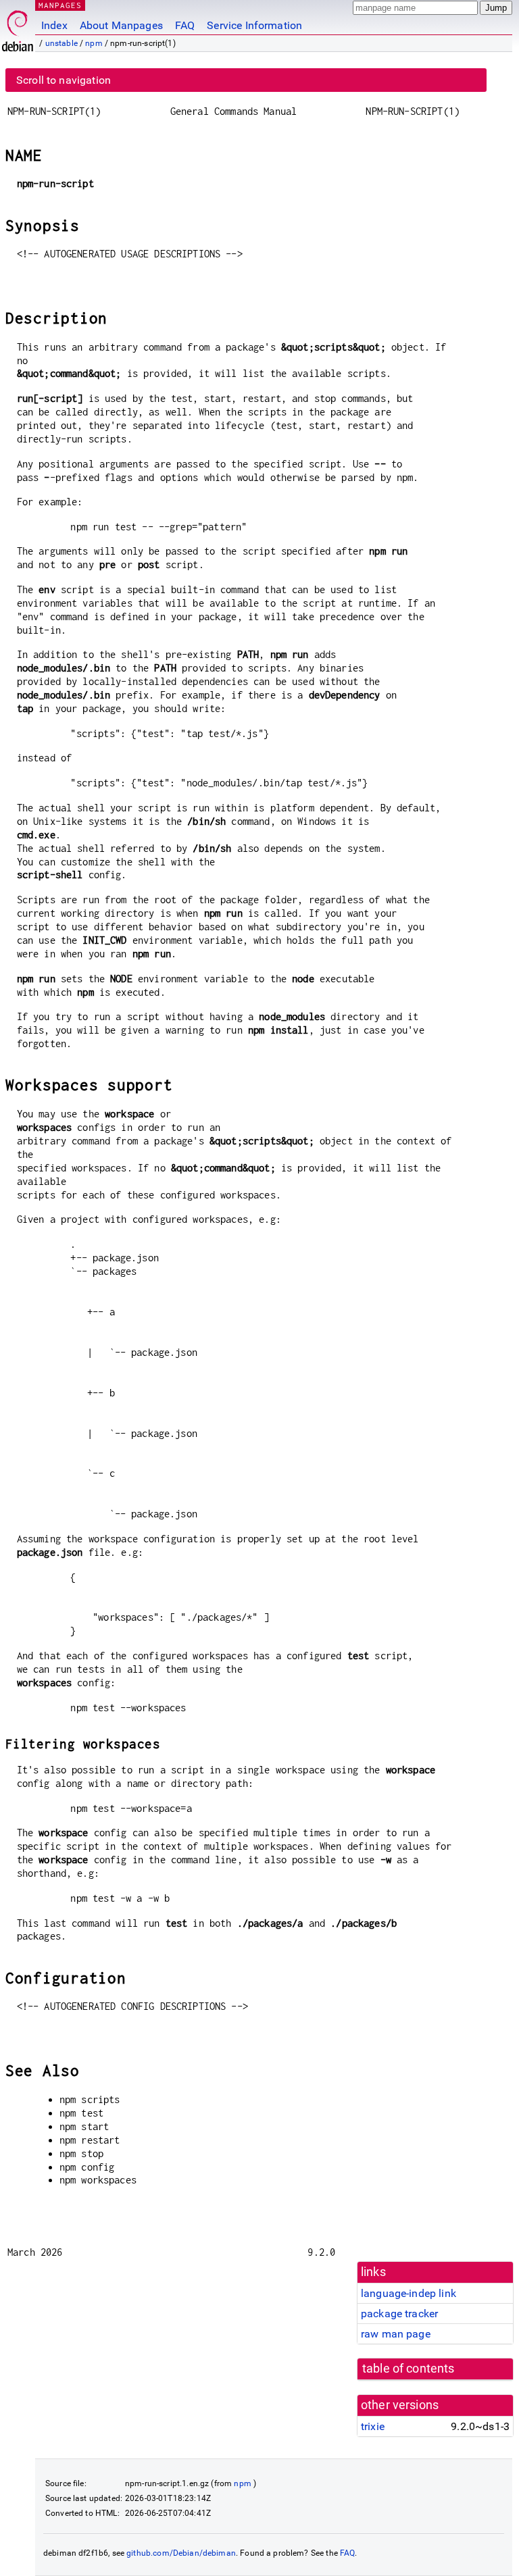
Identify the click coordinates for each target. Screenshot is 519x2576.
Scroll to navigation (64, 80)
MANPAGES (60, 5)
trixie (373, 2426)
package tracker (399, 2314)
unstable (61, 43)
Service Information (254, 25)
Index (54, 25)
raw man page (396, 2334)
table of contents (409, 2369)
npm (94, 43)
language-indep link (409, 2293)
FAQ (185, 25)
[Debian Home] (18, 27)
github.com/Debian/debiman (181, 2553)
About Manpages (121, 25)
